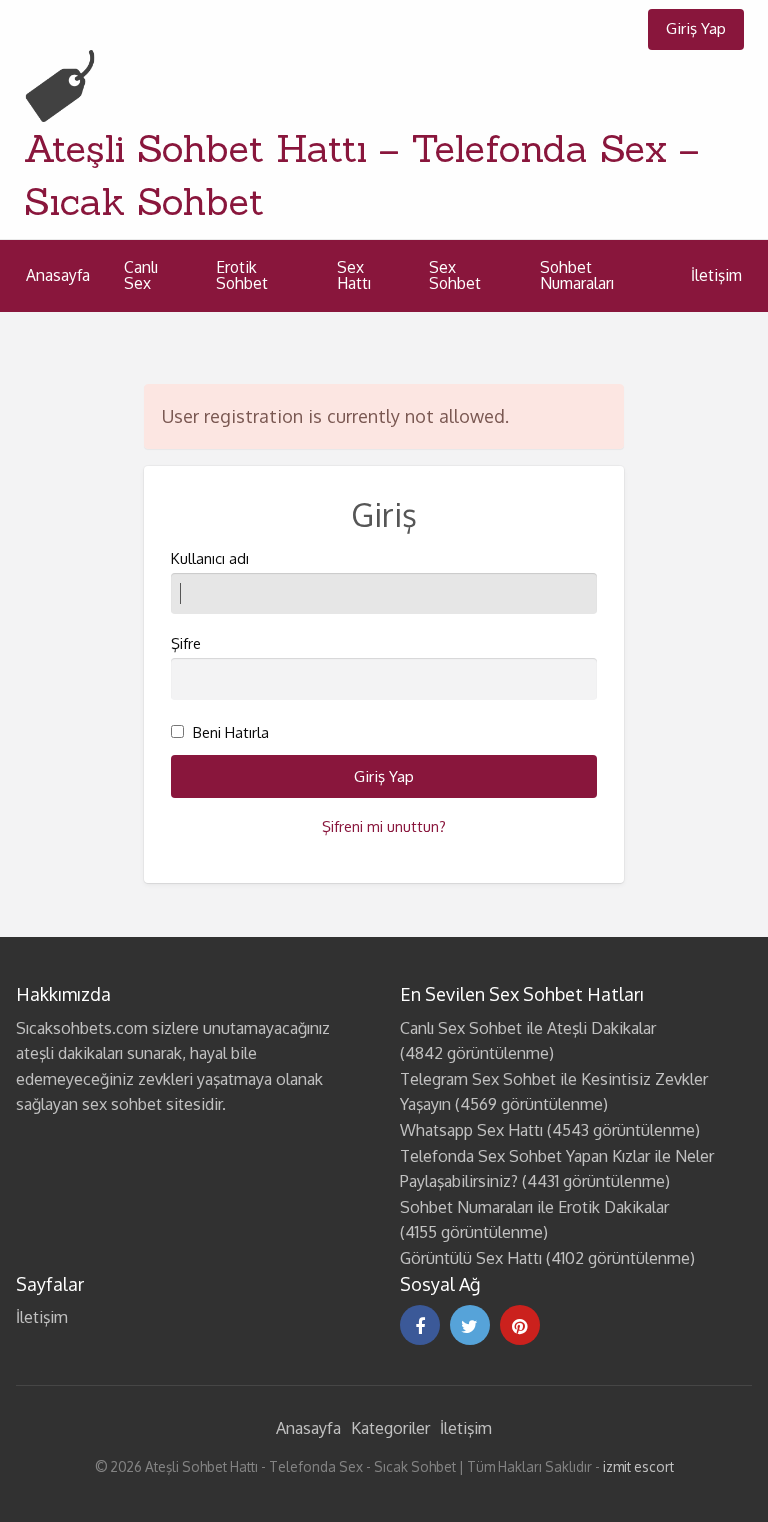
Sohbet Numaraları (577, 275)
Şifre (186, 643)
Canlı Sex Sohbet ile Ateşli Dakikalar (528, 1028)
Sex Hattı (354, 275)
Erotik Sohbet (242, 275)
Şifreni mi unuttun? (384, 826)
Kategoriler (390, 1428)
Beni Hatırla (231, 732)
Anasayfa (58, 275)
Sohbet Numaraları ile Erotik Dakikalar (534, 1207)
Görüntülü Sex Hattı (471, 1258)
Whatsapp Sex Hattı (471, 1130)
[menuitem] (696, 29)
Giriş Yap (696, 28)
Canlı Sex (141, 275)
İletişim (716, 275)
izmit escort (638, 1466)
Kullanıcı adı (210, 558)
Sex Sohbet (455, 275)
